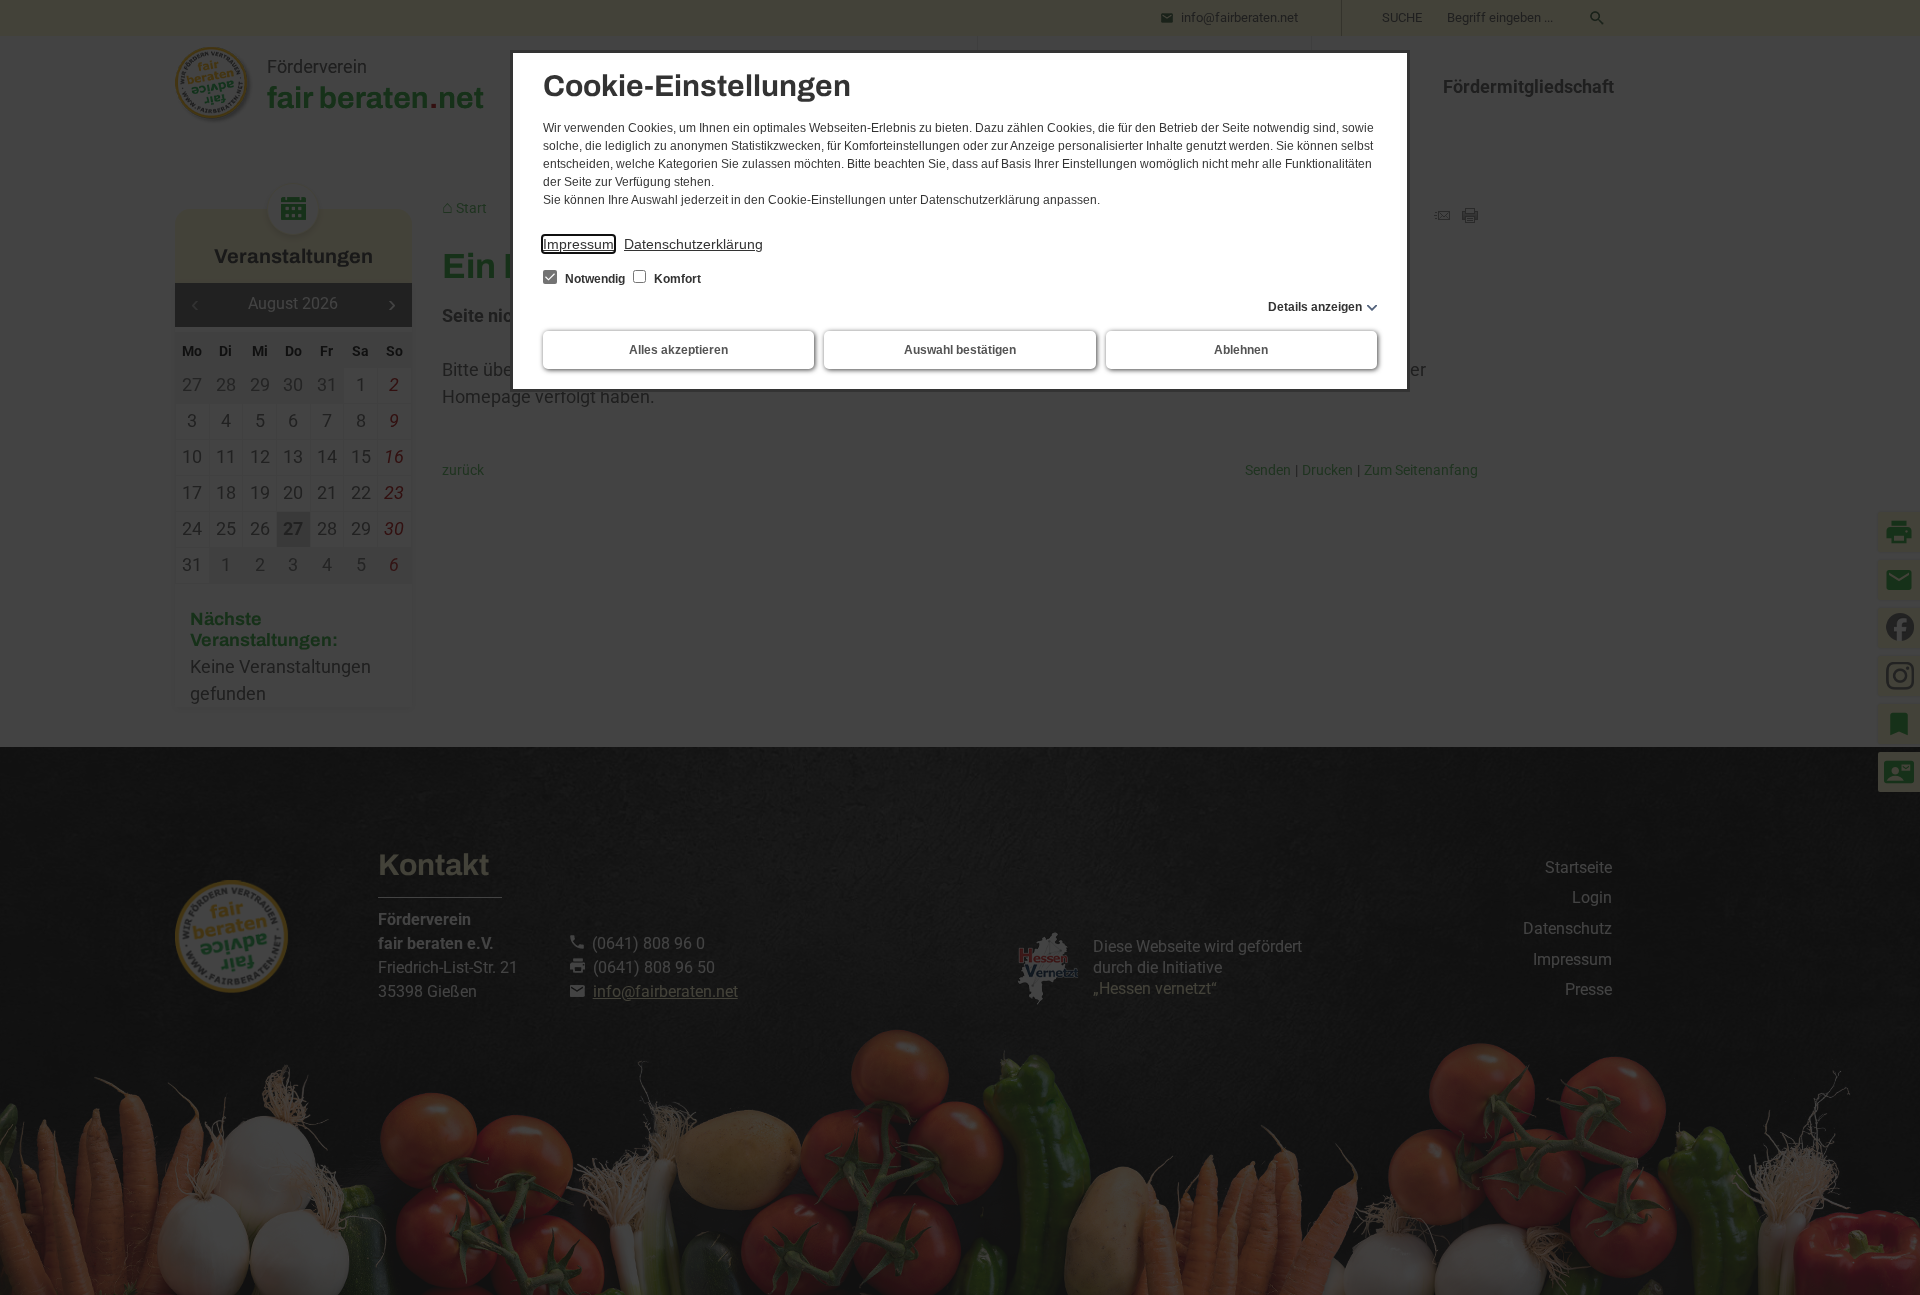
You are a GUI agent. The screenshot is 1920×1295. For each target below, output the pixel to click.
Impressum (578, 244)
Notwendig (595, 279)
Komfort (676, 279)
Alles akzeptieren (678, 350)
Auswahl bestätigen (960, 350)
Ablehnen (1241, 350)
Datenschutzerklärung (693, 244)
